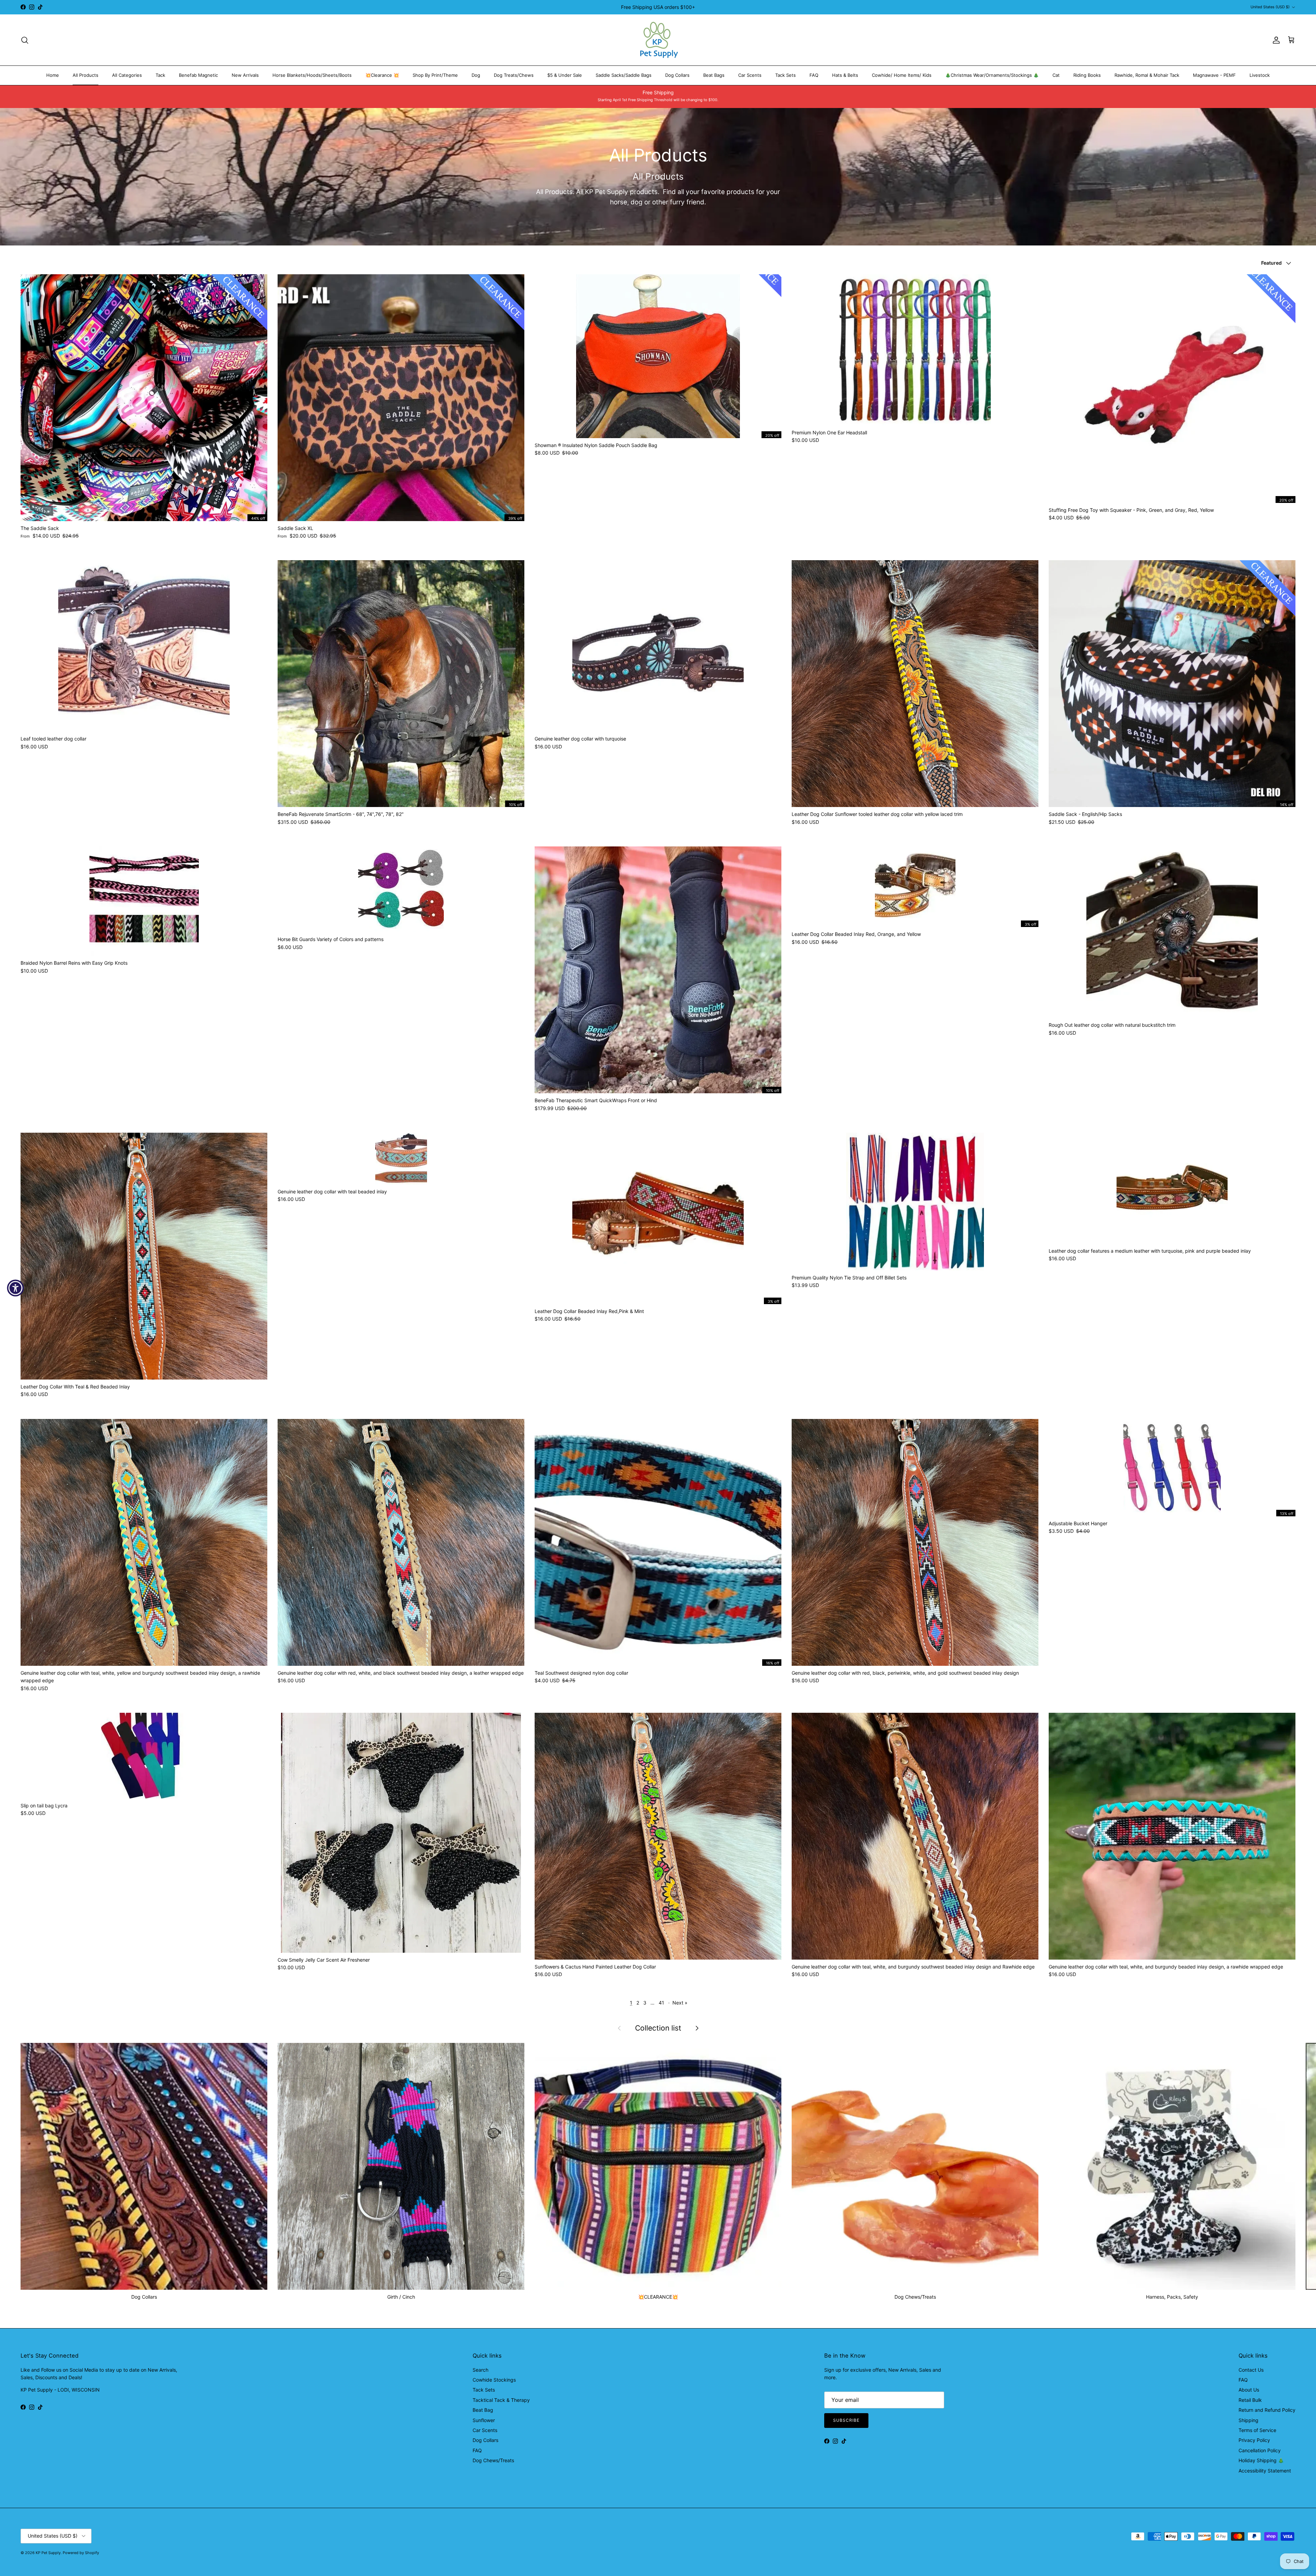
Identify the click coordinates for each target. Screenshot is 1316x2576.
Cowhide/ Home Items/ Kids (902, 75)
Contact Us (1251, 2370)
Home (53, 75)
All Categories (127, 75)
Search (480, 2370)
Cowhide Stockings (494, 2380)
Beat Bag (483, 2410)
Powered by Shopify (81, 2553)
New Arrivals (245, 75)
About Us (1249, 2390)
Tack (160, 75)
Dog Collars (677, 75)
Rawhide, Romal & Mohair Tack (1147, 75)
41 (661, 2003)
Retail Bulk (1250, 2400)
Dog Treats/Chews (514, 75)
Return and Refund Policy (1267, 2410)
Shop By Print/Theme (435, 75)
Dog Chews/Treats (493, 2460)
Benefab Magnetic (198, 75)
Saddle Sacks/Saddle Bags (624, 75)
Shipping (1248, 2420)
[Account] (1275, 40)
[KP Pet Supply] (658, 40)
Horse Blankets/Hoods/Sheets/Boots (312, 75)
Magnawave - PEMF (1214, 75)
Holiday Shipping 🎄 (1261, 2460)
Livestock (1260, 75)
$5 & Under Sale (565, 75)
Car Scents (750, 75)
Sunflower (484, 2420)
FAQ (814, 75)
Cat (1056, 75)
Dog (476, 75)
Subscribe (846, 2420)
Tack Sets (785, 75)
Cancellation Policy (1260, 2450)
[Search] (25, 40)
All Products (86, 75)
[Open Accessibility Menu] (15, 1288)
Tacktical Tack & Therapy (501, 2400)
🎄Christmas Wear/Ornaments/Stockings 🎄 (992, 75)
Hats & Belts (845, 75)
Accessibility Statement (1265, 2471)
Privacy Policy (1254, 2440)
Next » (680, 2003)
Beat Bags (714, 75)
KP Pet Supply (48, 2553)
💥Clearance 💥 (382, 75)
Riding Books (1087, 75)
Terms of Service (1257, 2430)
